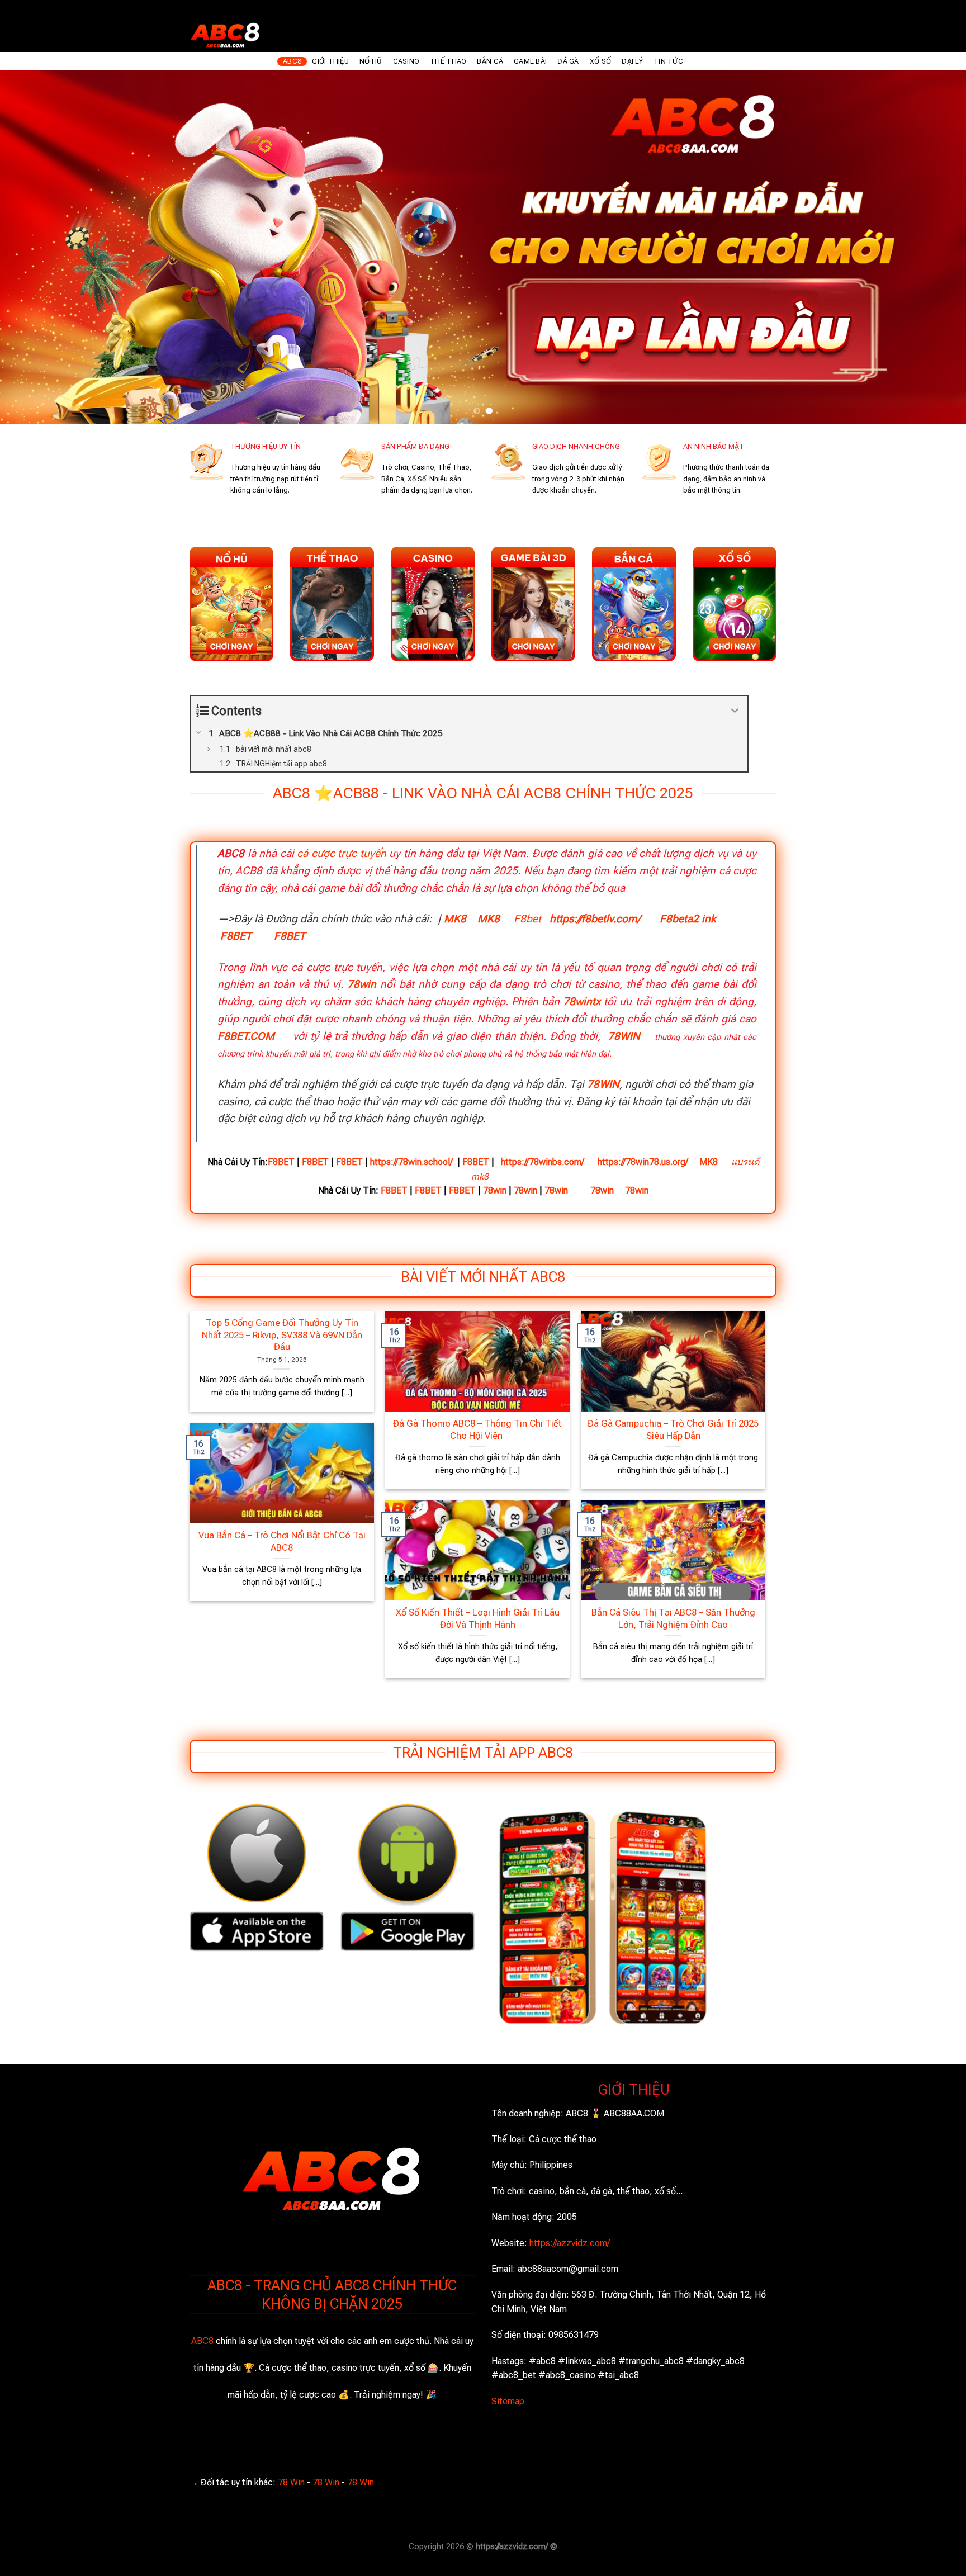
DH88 (111, 2568)
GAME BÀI (530, 61)
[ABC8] (273, 33)
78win (362, 984)
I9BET (46, 2568)
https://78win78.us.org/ (643, 1162)
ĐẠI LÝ (632, 61)
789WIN (202, 2568)
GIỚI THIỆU (330, 61)
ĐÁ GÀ (568, 61)
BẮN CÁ (490, 61)
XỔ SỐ (600, 61)
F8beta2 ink (688, 919)
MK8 (455, 919)
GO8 (233, 2568)
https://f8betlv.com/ (595, 919)
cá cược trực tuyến (342, 853)
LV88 (168, 2568)
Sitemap (508, 2401)
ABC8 (292, 61)
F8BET (236, 936)
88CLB (79, 2568)
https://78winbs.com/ (543, 1162)
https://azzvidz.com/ (570, 2243)
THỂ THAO (448, 61)
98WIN (13, 2568)
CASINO (406, 61)
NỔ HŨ (371, 61)
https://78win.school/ (411, 1162)
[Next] (932, 247)
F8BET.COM (246, 1036)
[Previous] (34, 247)
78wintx (582, 1001)
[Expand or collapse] (735, 711)
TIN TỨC (668, 61)
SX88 (140, 2568)
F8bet (527, 919)
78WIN (624, 1036)
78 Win (291, 2482)
